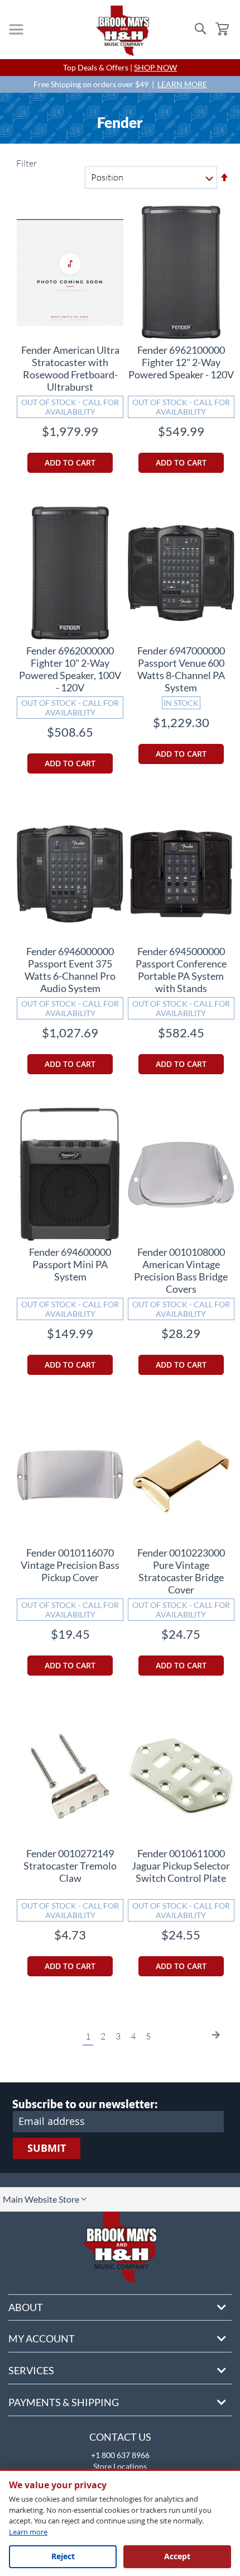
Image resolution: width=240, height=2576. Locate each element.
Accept (177, 2556)
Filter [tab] (26, 163)
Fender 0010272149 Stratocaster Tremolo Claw (70, 1866)
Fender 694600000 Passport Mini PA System (70, 1264)
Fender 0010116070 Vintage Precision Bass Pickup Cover (70, 1565)
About (26, 2307)
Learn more (28, 2532)
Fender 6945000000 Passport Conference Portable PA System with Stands (181, 970)
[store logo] (123, 31)
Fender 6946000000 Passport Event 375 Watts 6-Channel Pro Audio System (70, 970)
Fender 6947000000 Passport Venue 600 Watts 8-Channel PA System (181, 669)
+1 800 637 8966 (120, 2455)
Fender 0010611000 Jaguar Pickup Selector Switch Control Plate (181, 1866)
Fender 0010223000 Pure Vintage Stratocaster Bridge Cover (181, 1571)
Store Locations (120, 2466)
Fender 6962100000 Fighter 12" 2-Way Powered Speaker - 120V (181, 362)
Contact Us (120, 2437)
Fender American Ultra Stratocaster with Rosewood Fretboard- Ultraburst (70, 368)
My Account (42, 2338)
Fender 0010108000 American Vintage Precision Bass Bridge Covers (181, 1270)
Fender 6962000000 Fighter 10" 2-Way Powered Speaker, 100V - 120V (70, 669)
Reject (63, 2556)
